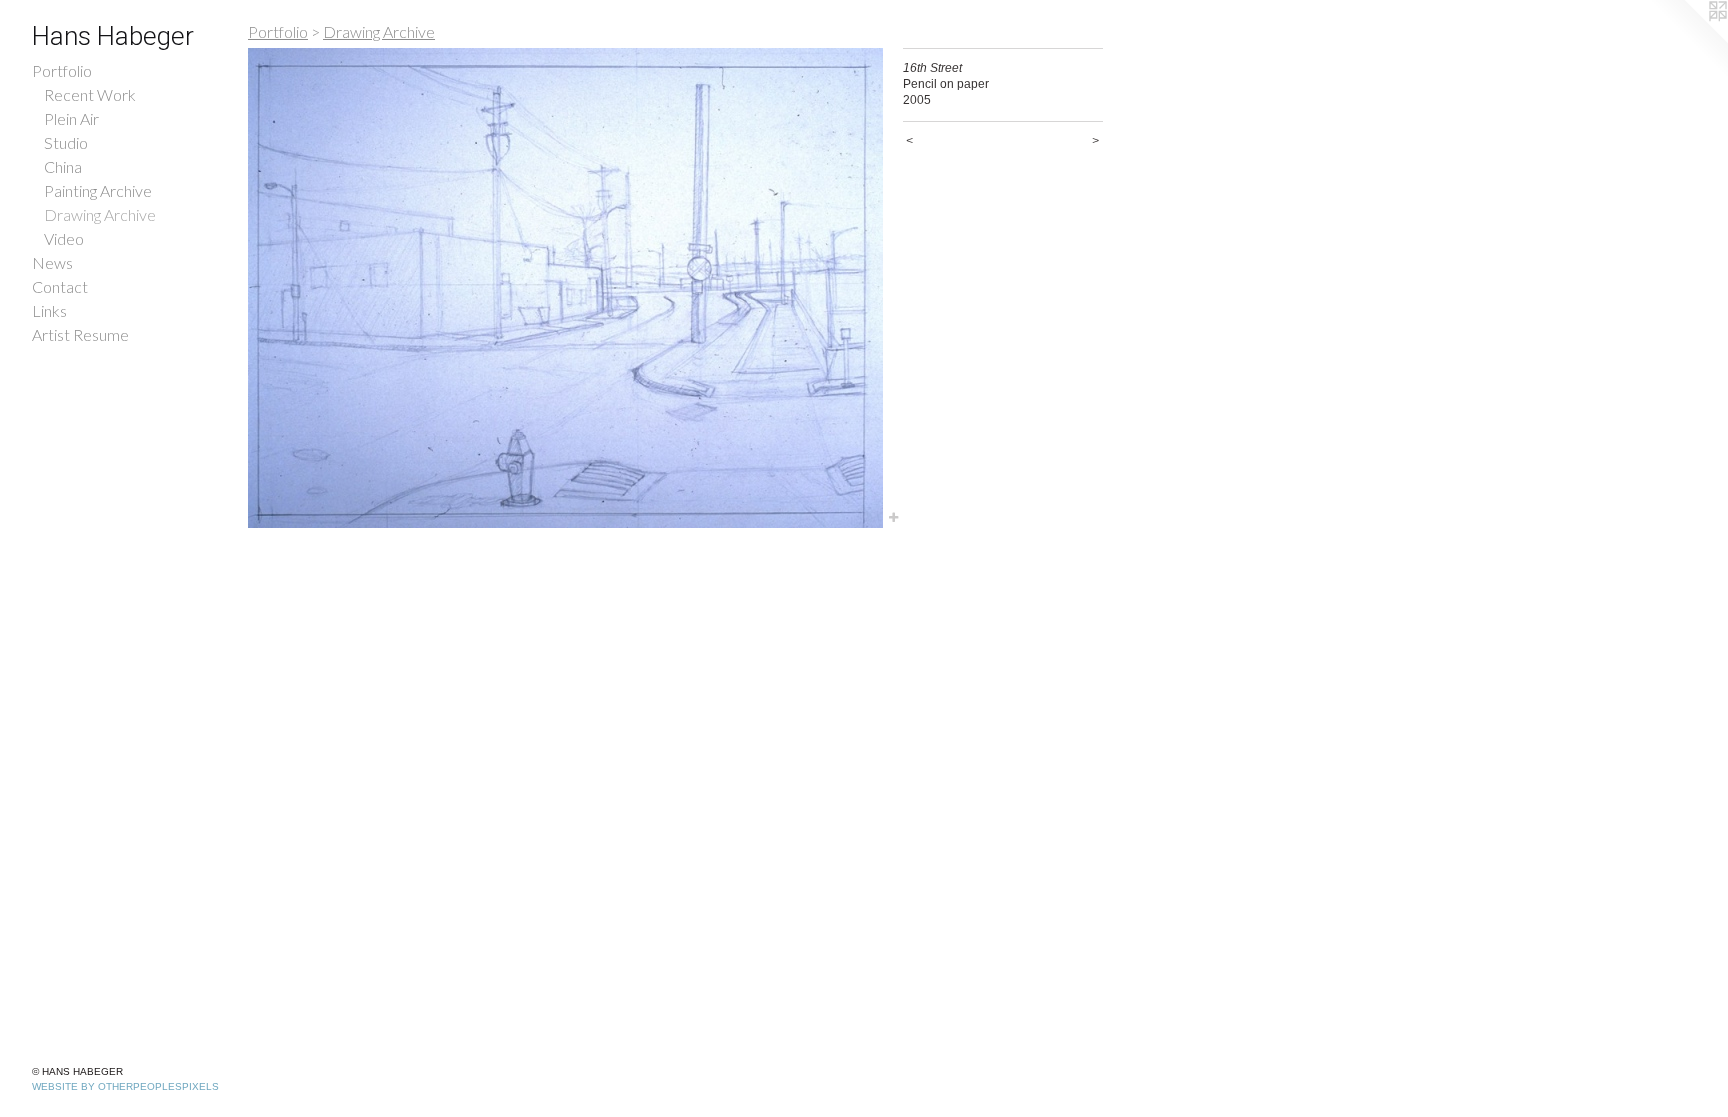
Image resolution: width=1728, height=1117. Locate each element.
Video (64, 238)
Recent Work (90, 94)
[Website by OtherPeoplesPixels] (1688, 40)
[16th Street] (565, 288)
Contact (60, 286)
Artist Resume (80, 334)
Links (49, 310)
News (52, 262)
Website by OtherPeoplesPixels (125, 1086)
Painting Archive (98, 190)
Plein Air (71, 118)
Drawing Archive (100, 214)
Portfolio (62, 70)
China (63, 166)
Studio (66, 142)
